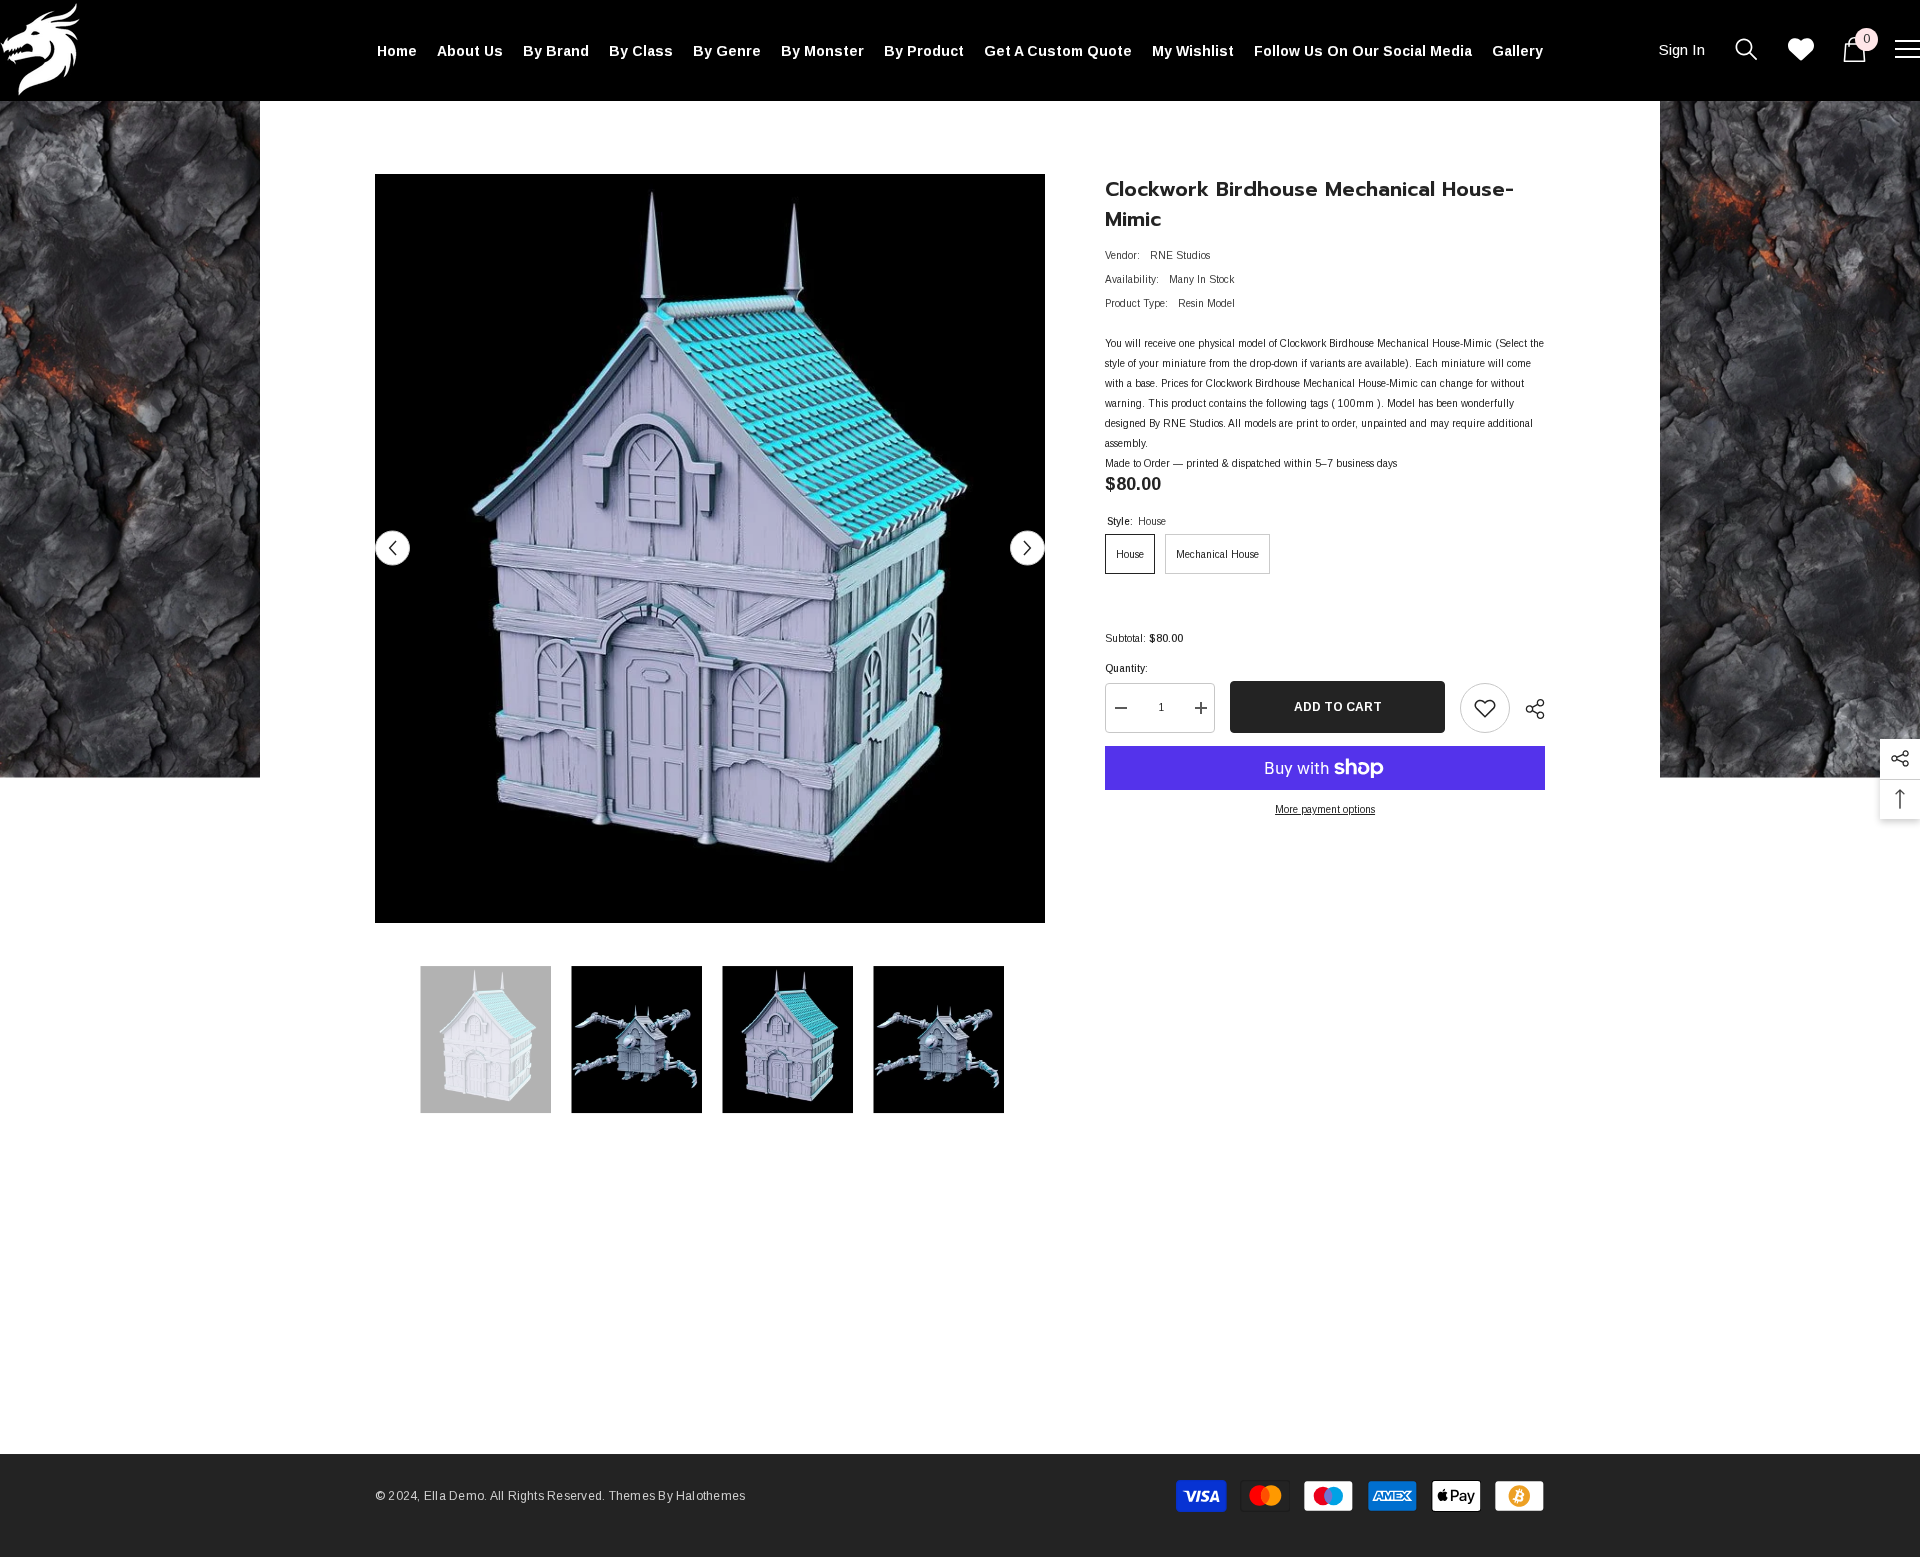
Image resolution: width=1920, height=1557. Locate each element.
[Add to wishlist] (1485, 708)
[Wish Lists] (1801, 49)
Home (388, 130)
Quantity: (1126, 668)
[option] (710, 548)
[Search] (1746, 49)
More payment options (1325, 809)
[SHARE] (1527, 709)
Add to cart (1333, 707)
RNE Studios (1180, 255)
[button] (392, 548)
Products (444, 130)
